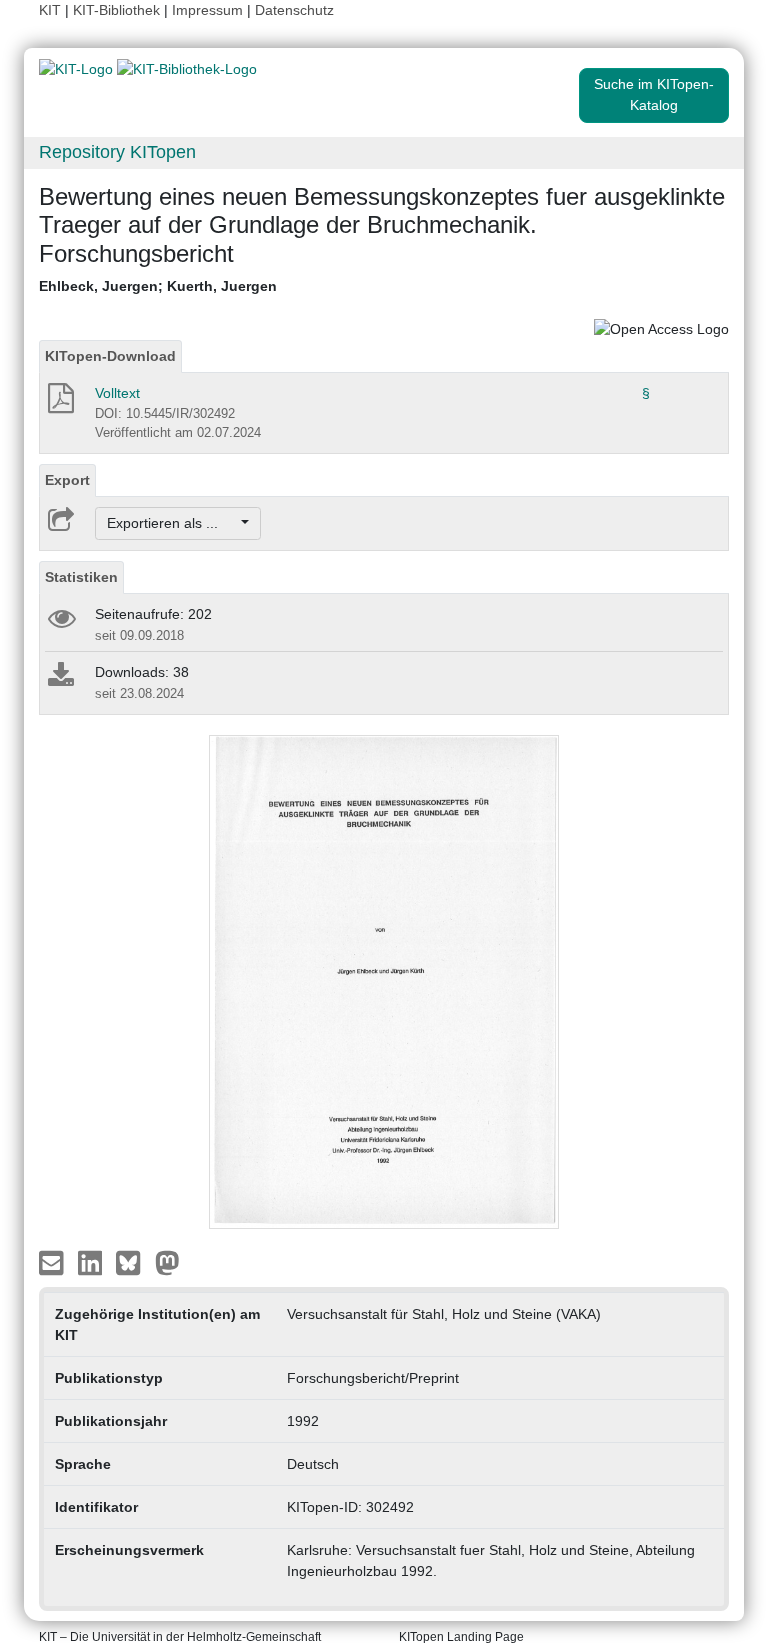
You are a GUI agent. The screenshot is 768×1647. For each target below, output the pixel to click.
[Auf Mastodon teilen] (167, 1262)
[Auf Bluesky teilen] (133, 1262)
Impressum (207, 10)
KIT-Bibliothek (118, 10)
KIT (50, 10)
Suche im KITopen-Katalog (654, 94)
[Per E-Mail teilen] (53, 1262)
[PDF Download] (59, 404)
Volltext (117, 393)
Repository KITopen (117, 152)
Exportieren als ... (172, 523)
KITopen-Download (110, 356)
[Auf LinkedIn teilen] (92, 1262)
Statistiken (81, 577)
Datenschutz (294, 10)
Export (67, 480)
